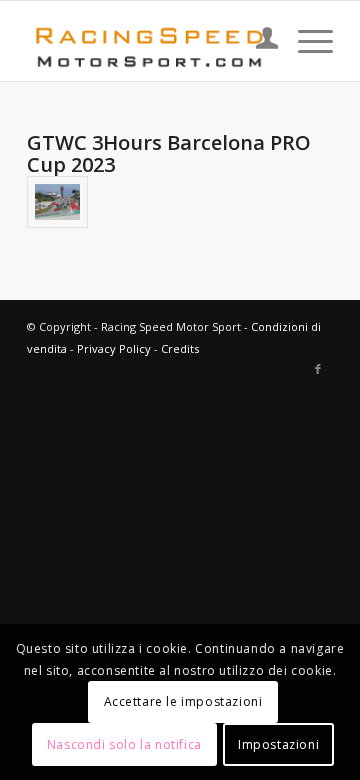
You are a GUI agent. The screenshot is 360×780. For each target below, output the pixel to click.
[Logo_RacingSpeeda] (149, 41)
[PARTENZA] (57, 202)
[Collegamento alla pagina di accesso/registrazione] (257, 41)
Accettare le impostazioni (183, 701)
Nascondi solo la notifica (124, 744)
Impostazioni (278, 744)
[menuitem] (257, 41)
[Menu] (305, 41)
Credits (180, 348)
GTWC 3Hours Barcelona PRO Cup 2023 (169, 153)
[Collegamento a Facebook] (318, 369)
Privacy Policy (114, 348)
